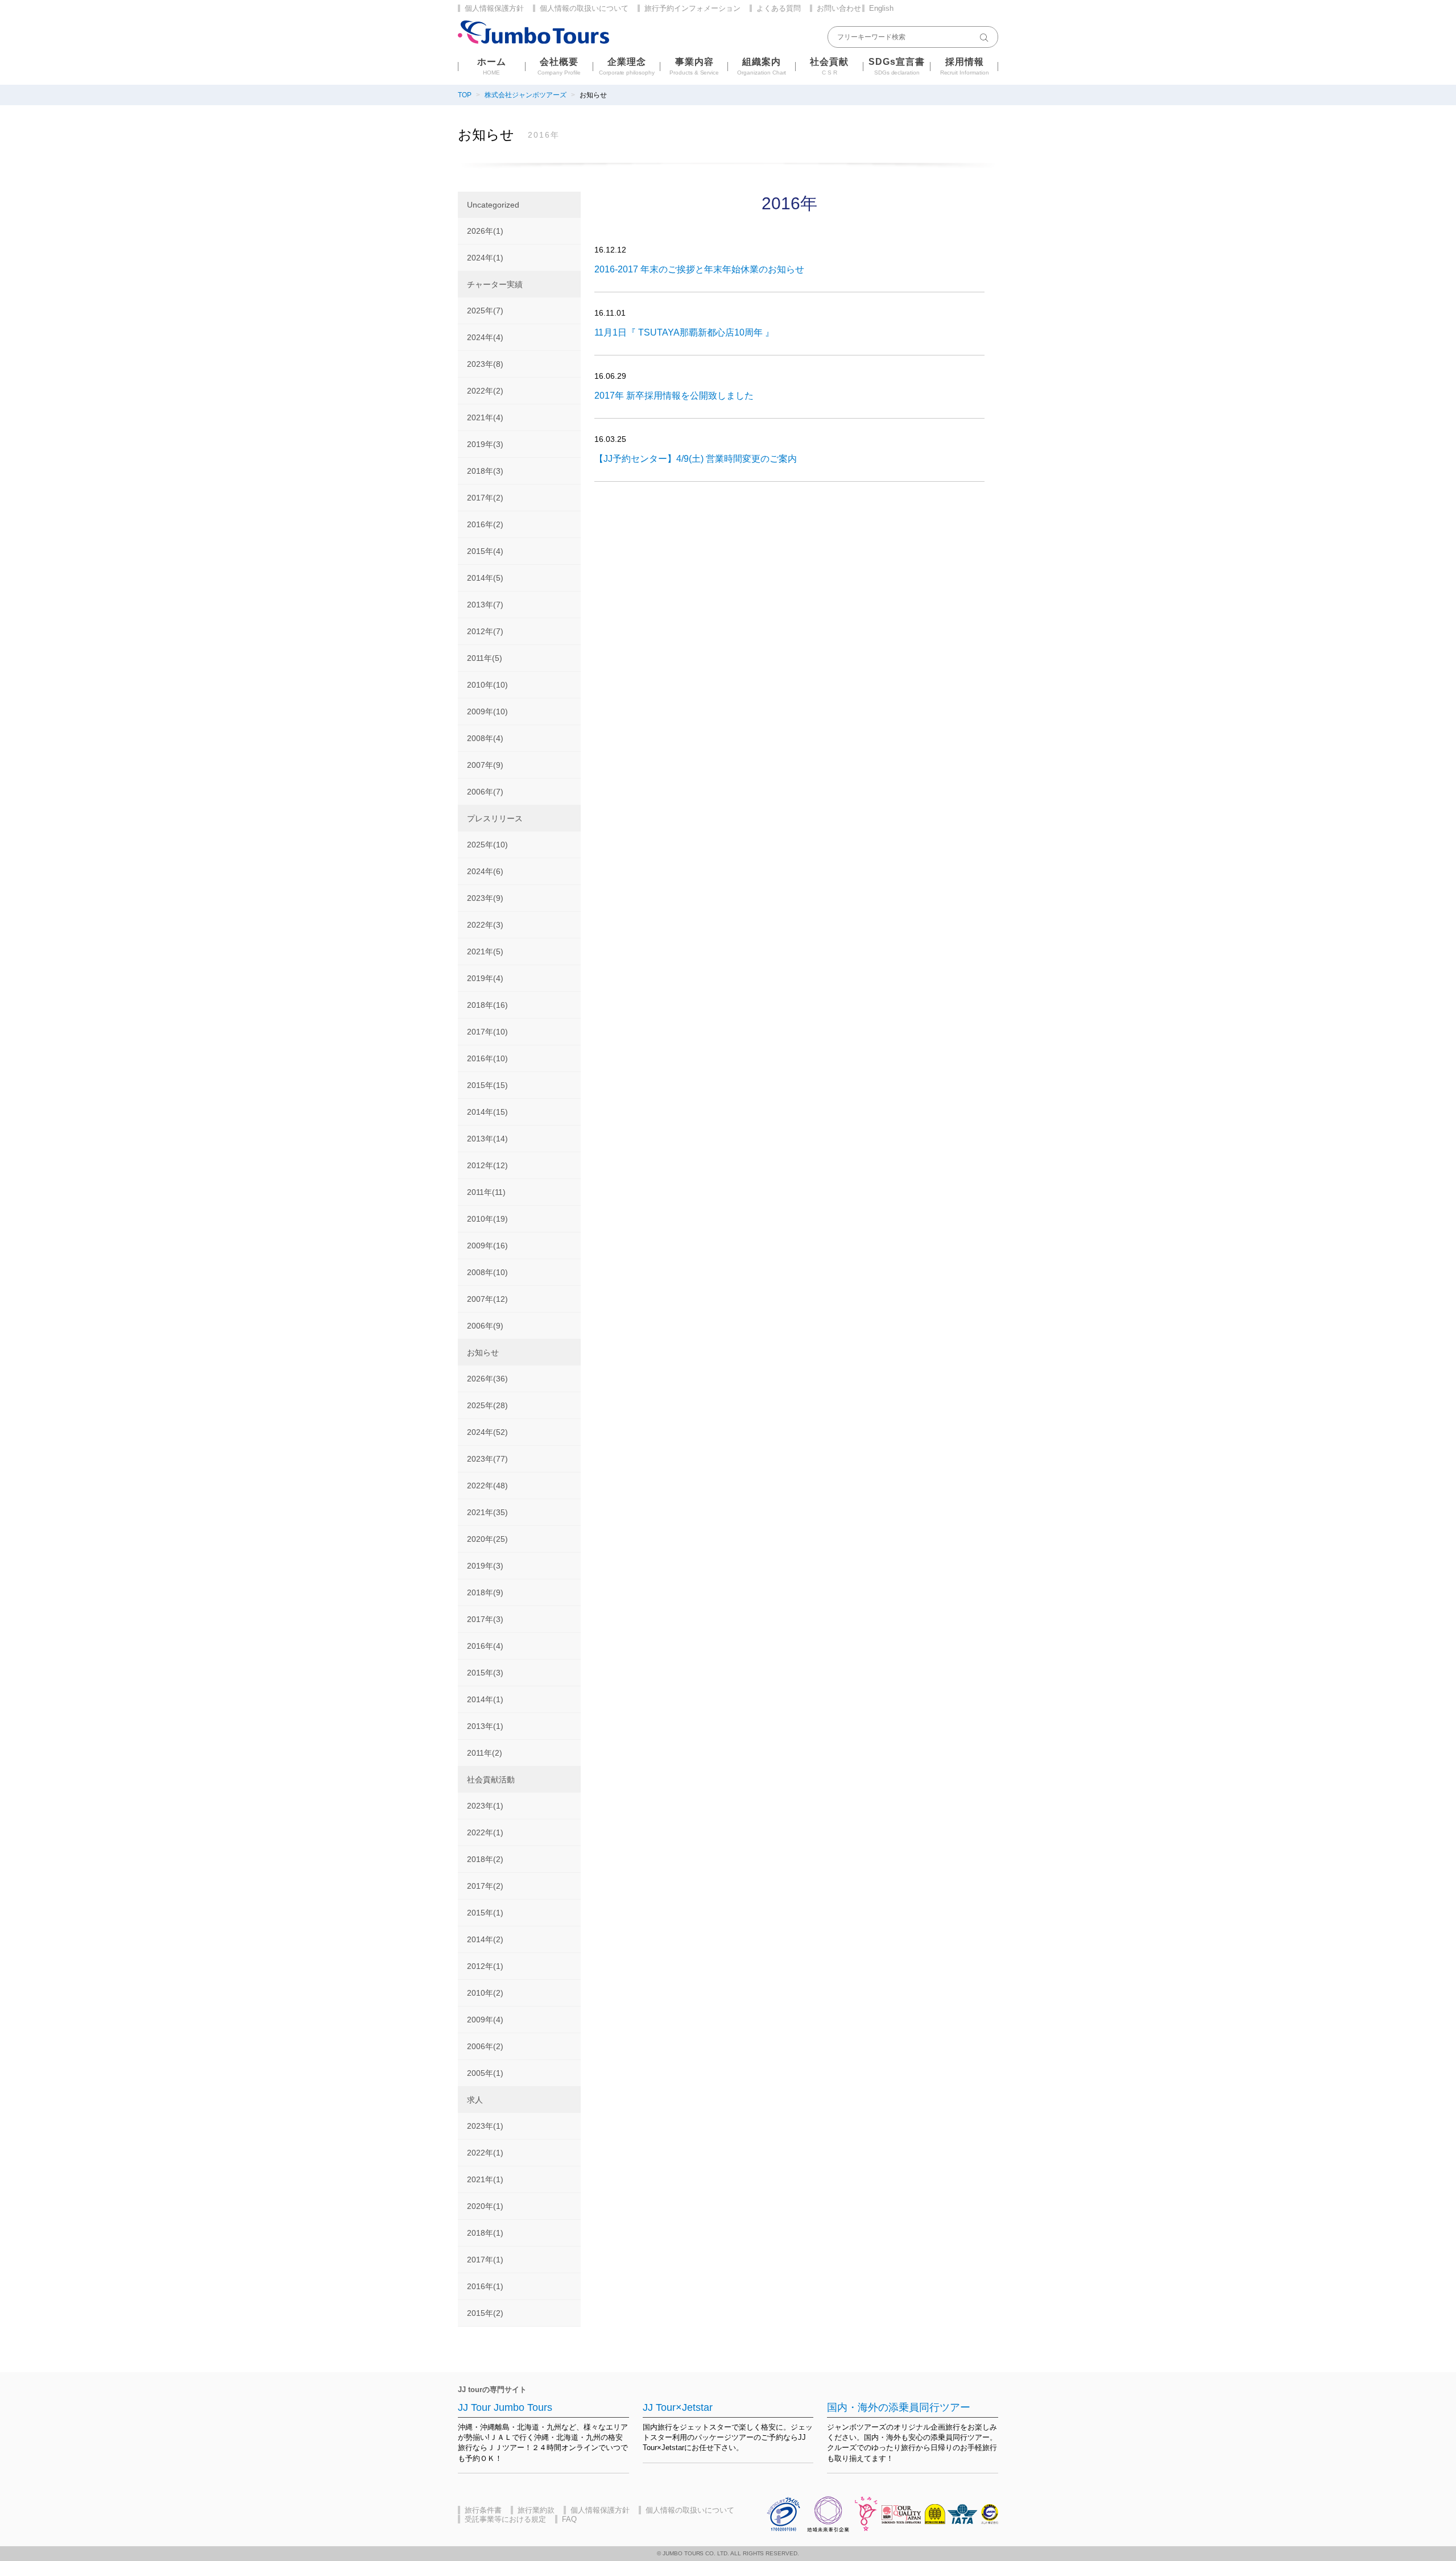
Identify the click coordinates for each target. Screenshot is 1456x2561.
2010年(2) (485, 1993)
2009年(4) (485, 2020)
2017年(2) (485, 498)
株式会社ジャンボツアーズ (526, 95)
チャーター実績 (495, 284)
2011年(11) (486, 1192)
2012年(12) (487, 1165)
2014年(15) (487, 1112)
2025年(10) (487, 845)
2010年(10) (487, 685)
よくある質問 (779, 8)
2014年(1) (485, 1699)
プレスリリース (495, 818)
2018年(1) (485, 2233)
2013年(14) (487, 1139)
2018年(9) (485, 1592)
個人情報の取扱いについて (584, 8)
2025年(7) (485, 311)
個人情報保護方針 (494, 8)
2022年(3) (485, 925)
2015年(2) (485, 2313)
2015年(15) (487, 1085)
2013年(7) (485, 605)
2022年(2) (485, 391)
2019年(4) (485, 978)
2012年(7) (485, 631)
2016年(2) (485, 524)
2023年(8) (485, 364)
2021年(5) (485, 951)
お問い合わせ (839, 8)
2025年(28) (487, 1405)
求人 (475, 2100)
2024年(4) (485, 337)
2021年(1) (485, 2179)
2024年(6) (485, 871)
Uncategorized (493, 205)
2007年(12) (487, 1299)
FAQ (569, 2519)
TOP (465, 95)
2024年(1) (485, 258)
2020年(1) (485, 2206)
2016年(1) (485, 2286)
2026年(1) (485, 231)
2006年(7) (485, 792)
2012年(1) (485, 1966)
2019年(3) (485, 444)
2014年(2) (485, 1939)
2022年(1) (485, 1832)
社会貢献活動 (491, 1780)
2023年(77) (487, 1459)
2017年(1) (485, 2260)
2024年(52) (487, 1432)
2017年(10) (487, 1032)
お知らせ (483, 1352)
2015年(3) (485, 1673)
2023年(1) (485, 1806)
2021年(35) (487, 1512)
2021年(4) (485, 417)
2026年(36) (487, 1379)
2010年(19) (487, 1219)
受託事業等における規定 (505, 2519)
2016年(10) (487, 1058)
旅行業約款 (536, 2510)
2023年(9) (485, 898)
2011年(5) (485, 658)
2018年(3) (485, 471)
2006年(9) (485, 1326)
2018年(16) (487, 1005)
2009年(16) (487, 1246)
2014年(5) (485, 578)
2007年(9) (485, 765)
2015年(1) (485, 1913)
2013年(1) (485, 1726)
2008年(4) (485, 738)
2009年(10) (487, 711)
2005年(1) (485, 2073)
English (881, 8)
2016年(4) (485, 1646)
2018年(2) (485, 1859)
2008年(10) (487, 1272)
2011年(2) (485, 1753)
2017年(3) (485, 1619)
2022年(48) (487, 1486)
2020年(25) (487, 1539)
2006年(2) (485, 2046)
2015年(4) (485, 551)
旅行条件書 (483, 2510)
